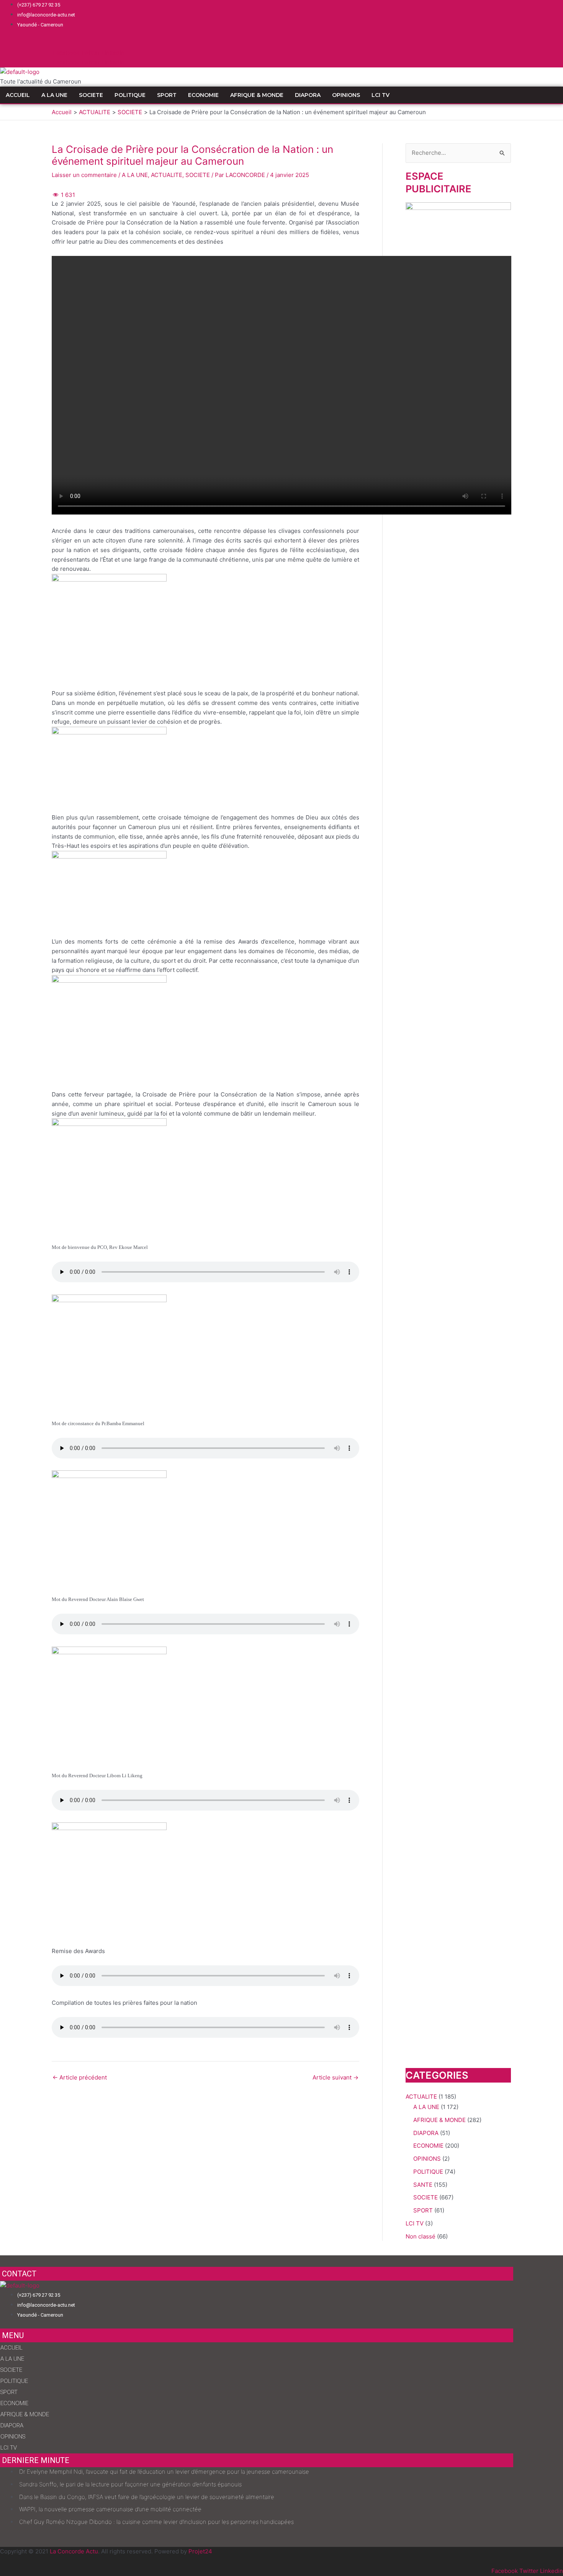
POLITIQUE (130, 95)
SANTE (423, 2185)
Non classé (421, 2236)
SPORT (167, 95)
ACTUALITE (167, 175)
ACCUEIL (18, 95)
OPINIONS (346, 95)
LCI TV (381, 95)
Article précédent (80, 2077)
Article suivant (336, 2077)
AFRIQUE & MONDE (257, 95)
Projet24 (200, 2551)
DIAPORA (308, 95)
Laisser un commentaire (84, 175)
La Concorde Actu (74, 2551)
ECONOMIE (203, 95)
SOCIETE (91, 95)
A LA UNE (54, 95)
